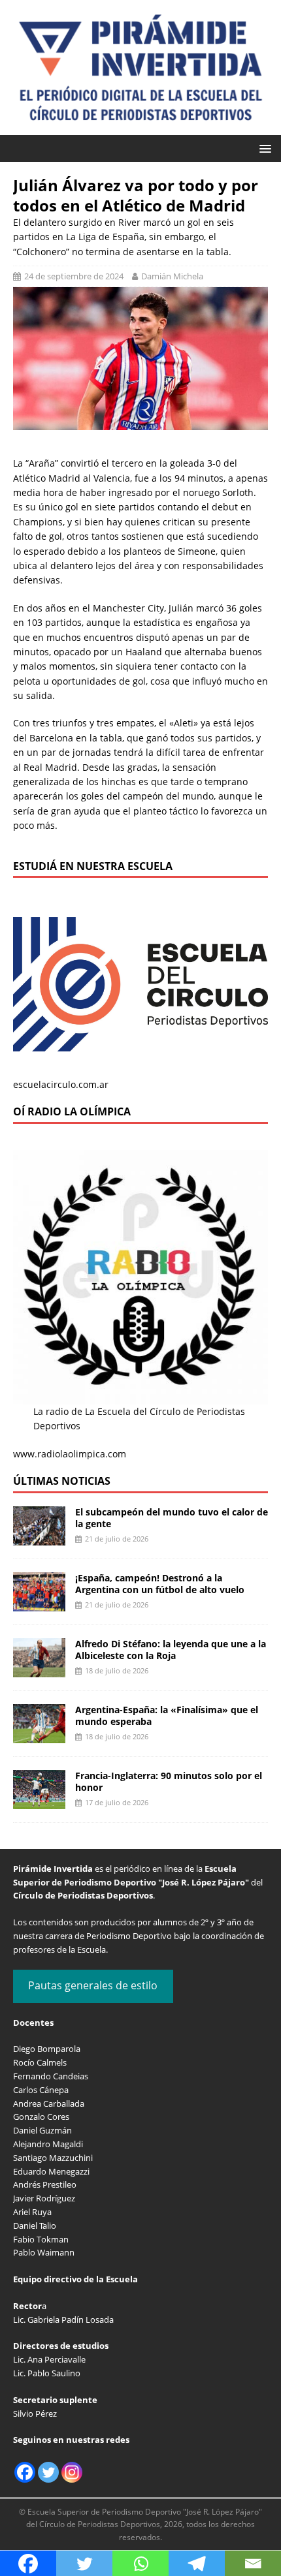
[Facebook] (25, 2472)
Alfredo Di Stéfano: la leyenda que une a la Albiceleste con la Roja (171, 1650)
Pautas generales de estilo (93, 1985)
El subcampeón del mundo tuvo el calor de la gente (172, 1518)
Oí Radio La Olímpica (72, 1111)
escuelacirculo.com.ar (61, 1084)
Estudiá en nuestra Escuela (93, 866)
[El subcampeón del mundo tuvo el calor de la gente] (39, 1537)
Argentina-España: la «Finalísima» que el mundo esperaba (167, 1715)
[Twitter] (48, 2472)
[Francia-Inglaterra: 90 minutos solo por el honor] (39, 1801)
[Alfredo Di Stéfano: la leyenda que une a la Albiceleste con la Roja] (39, 1669)
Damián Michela (172, 276)
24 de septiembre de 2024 (74, 276)
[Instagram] (72, 2472)
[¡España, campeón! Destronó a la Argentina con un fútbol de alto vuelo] (39, 1603)
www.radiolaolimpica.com (70, 1454)
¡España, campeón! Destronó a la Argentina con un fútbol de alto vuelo (160, 1584)
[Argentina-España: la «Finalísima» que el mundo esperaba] (39, 1735)
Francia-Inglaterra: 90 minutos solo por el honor (169, 1781)
